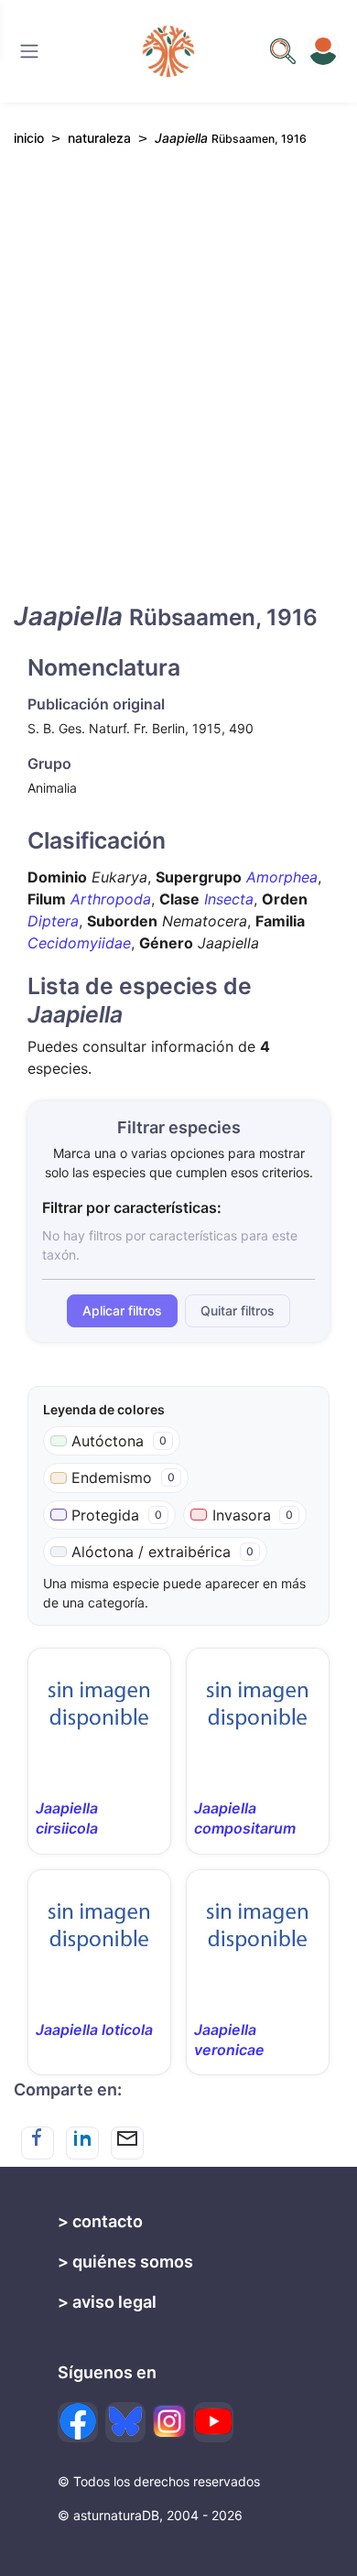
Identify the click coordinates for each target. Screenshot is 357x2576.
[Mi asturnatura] (323, 51)
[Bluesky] (125, 2422)
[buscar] (283, 51)
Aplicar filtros (122, 1310)
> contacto (100, 2221)
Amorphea (282, 877)
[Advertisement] (178, 390)
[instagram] (169, 2421)
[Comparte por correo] (127, 2143)
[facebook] (78, 2422)
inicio (29, 138)
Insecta (229, 899)
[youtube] (213, 2422)
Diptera (53, 921)
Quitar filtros (238, 1310)
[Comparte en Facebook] (38, 2143)
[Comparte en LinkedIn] (82, 2143)
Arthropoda (111, 899)
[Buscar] (29, 51)
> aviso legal (107, 2302)
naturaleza (99, 138)
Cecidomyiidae (79, 943)
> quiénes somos (125, 2262)
